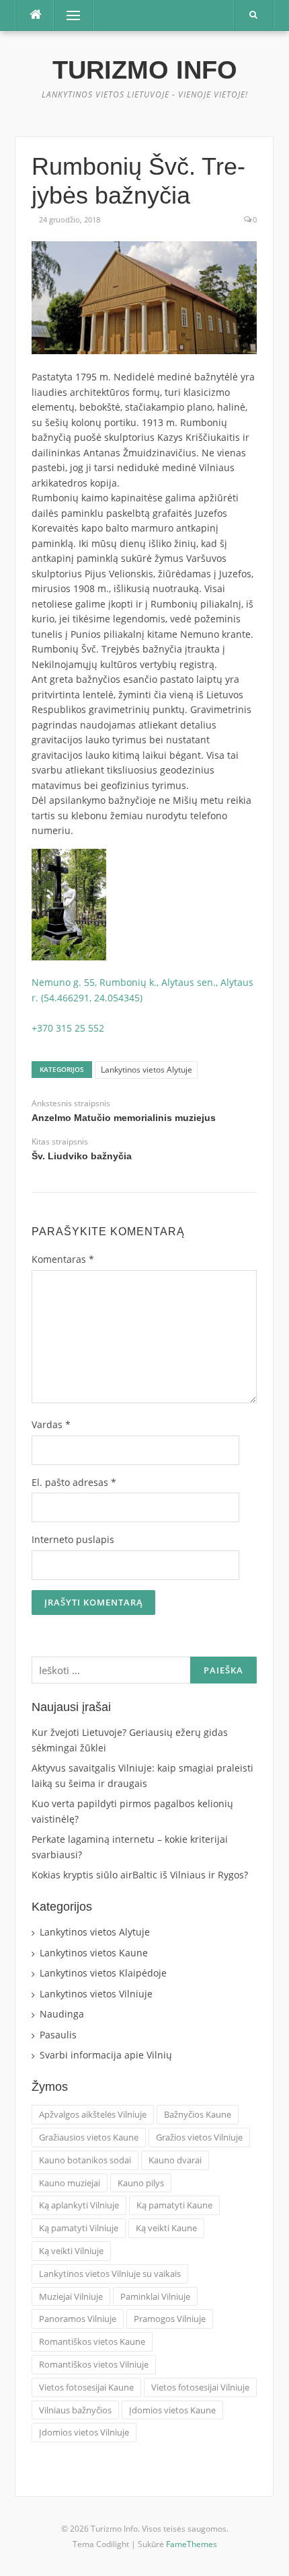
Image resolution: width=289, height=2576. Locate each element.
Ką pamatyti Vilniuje (79, 2228)
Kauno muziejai (70, 2183)
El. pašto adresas (74, 1482)
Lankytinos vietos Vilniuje (96, 1994)
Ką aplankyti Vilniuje (79, 2205)
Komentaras (63, 1259)
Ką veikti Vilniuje (71, 2251)
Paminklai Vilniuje (155, 2296)
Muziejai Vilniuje (71, 2296)
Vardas (51, 1424)
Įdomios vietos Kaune (172, 2410)
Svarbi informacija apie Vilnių (106, 2055)
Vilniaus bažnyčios (75, 2410)
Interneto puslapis (73, 1539)
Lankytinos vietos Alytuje (147, 1070)
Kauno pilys (141, 2183)
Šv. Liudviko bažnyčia (82, 1156)
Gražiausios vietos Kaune (89, 2137)
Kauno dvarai (175, 2160)
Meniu (69, 15)
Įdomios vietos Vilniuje (84, 2432)
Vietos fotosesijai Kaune (86, 2387)
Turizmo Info (145, 70)
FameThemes (192, 2544)
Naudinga (62, 2014)
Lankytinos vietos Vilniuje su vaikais (110, 2274)
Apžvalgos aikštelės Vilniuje (93, 2114)
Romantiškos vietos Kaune (92, 2341)
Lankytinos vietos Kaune (94, 1953)
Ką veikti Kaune (166, 2228)
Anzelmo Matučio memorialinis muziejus (124, 1118)
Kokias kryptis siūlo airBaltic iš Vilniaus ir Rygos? (140, 1875)
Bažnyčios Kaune (198, 2114)
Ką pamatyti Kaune (174, 2205)
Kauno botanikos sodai (85, 2160)
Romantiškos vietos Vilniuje (94, 2364)
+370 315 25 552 (68, 1028)
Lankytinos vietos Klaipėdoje (103, 1973)
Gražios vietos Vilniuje (199, 2137)
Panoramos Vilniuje (78, 2319)
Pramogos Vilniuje (170, 2319)
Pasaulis (58, 2035)
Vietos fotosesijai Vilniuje (200, 2387)
